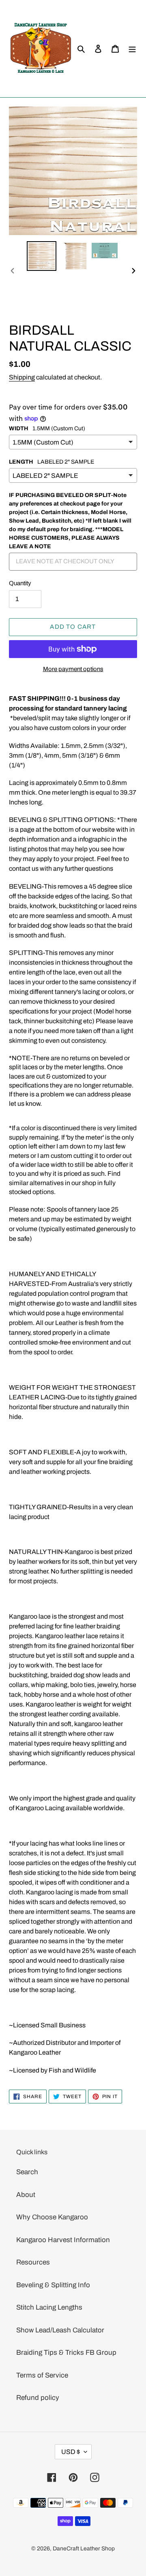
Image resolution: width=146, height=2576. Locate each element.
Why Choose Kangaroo (52, 2217)
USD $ (71, 2452)
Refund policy (38, 2398)
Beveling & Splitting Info (53, 2285)
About (26, 2195)
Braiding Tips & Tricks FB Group (66, 2353)
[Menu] (132, 49)
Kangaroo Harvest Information (63, 2240)
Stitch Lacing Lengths (49, 2307)
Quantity (20, 583)
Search (27, 2172)
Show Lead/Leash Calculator (60, 2330)
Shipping (22, 377)
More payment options (73, 669)
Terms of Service (42, 2375)
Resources (33, 2262)
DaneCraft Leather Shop (84, 2549)
